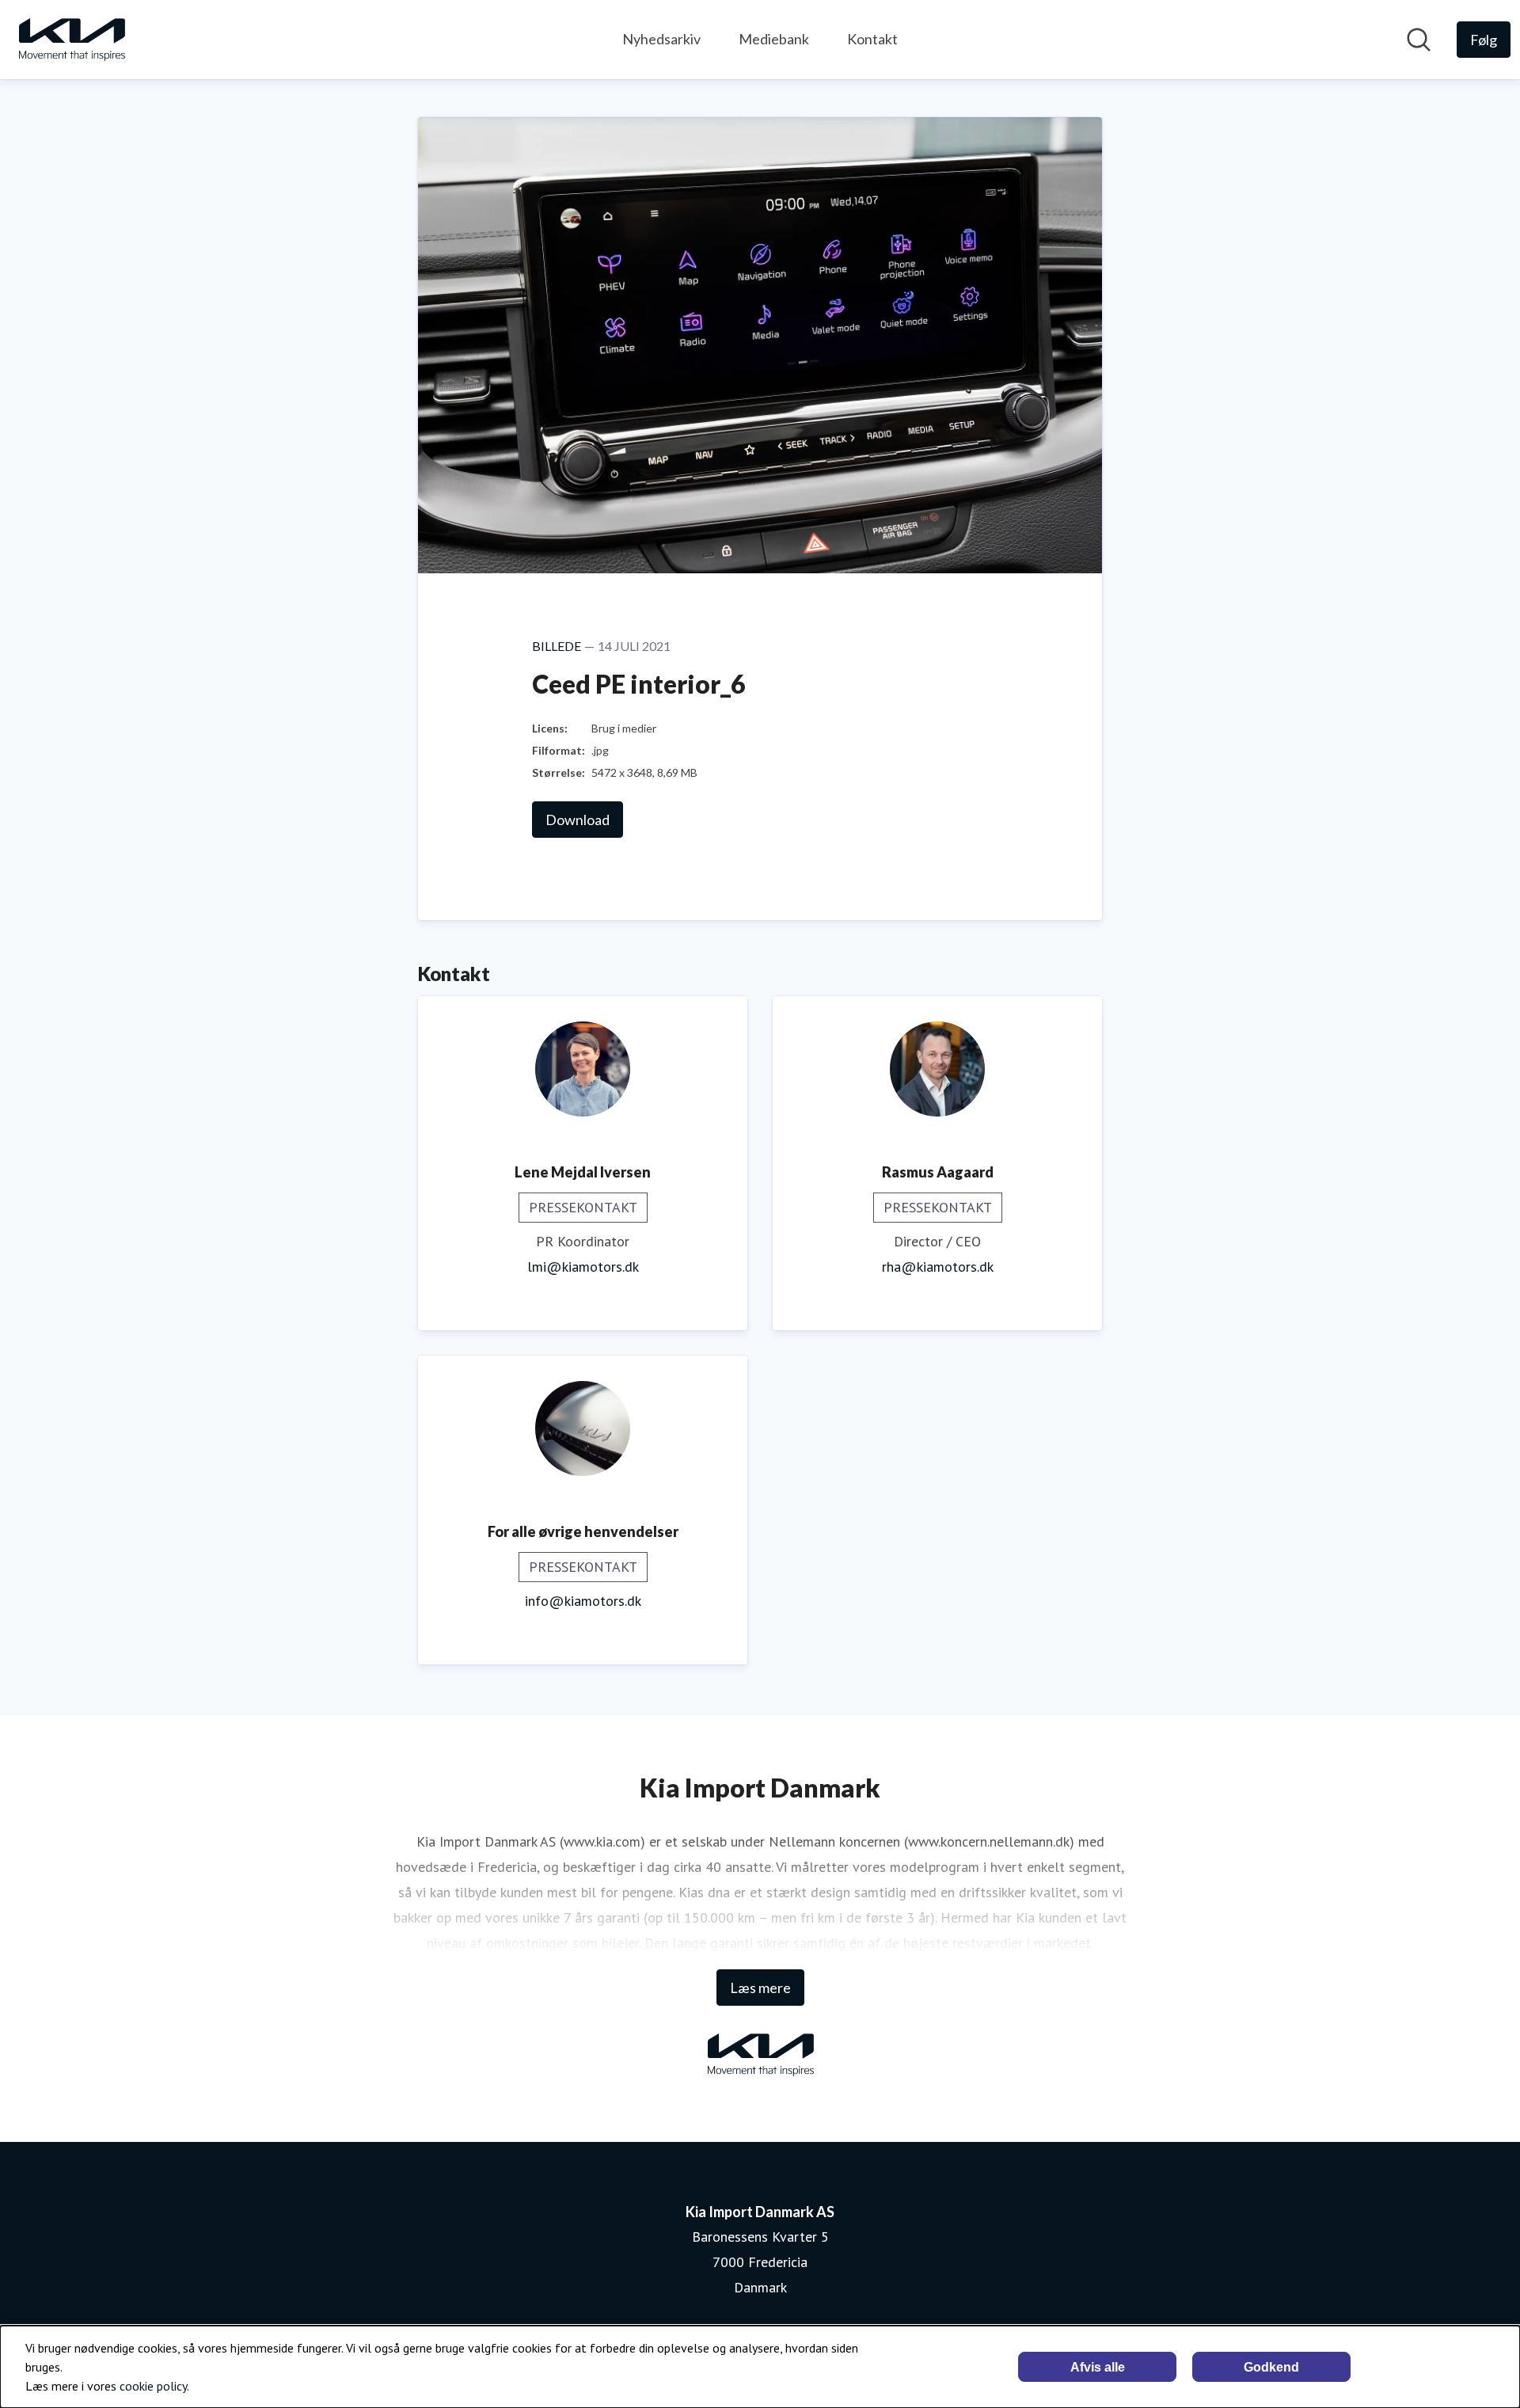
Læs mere (760, 1988)
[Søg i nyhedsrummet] (1419, 40)
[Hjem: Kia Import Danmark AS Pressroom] (71, 40)
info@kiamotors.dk (583, 1601)
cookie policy (153, 2386)
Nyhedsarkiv (661, 39)
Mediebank (774, 39)
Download (578, 820)
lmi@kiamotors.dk (583, 1267)
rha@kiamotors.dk (938, 1267)
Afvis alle (1098, 2367)
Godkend (1271, 2367)
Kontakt (872, 39)
